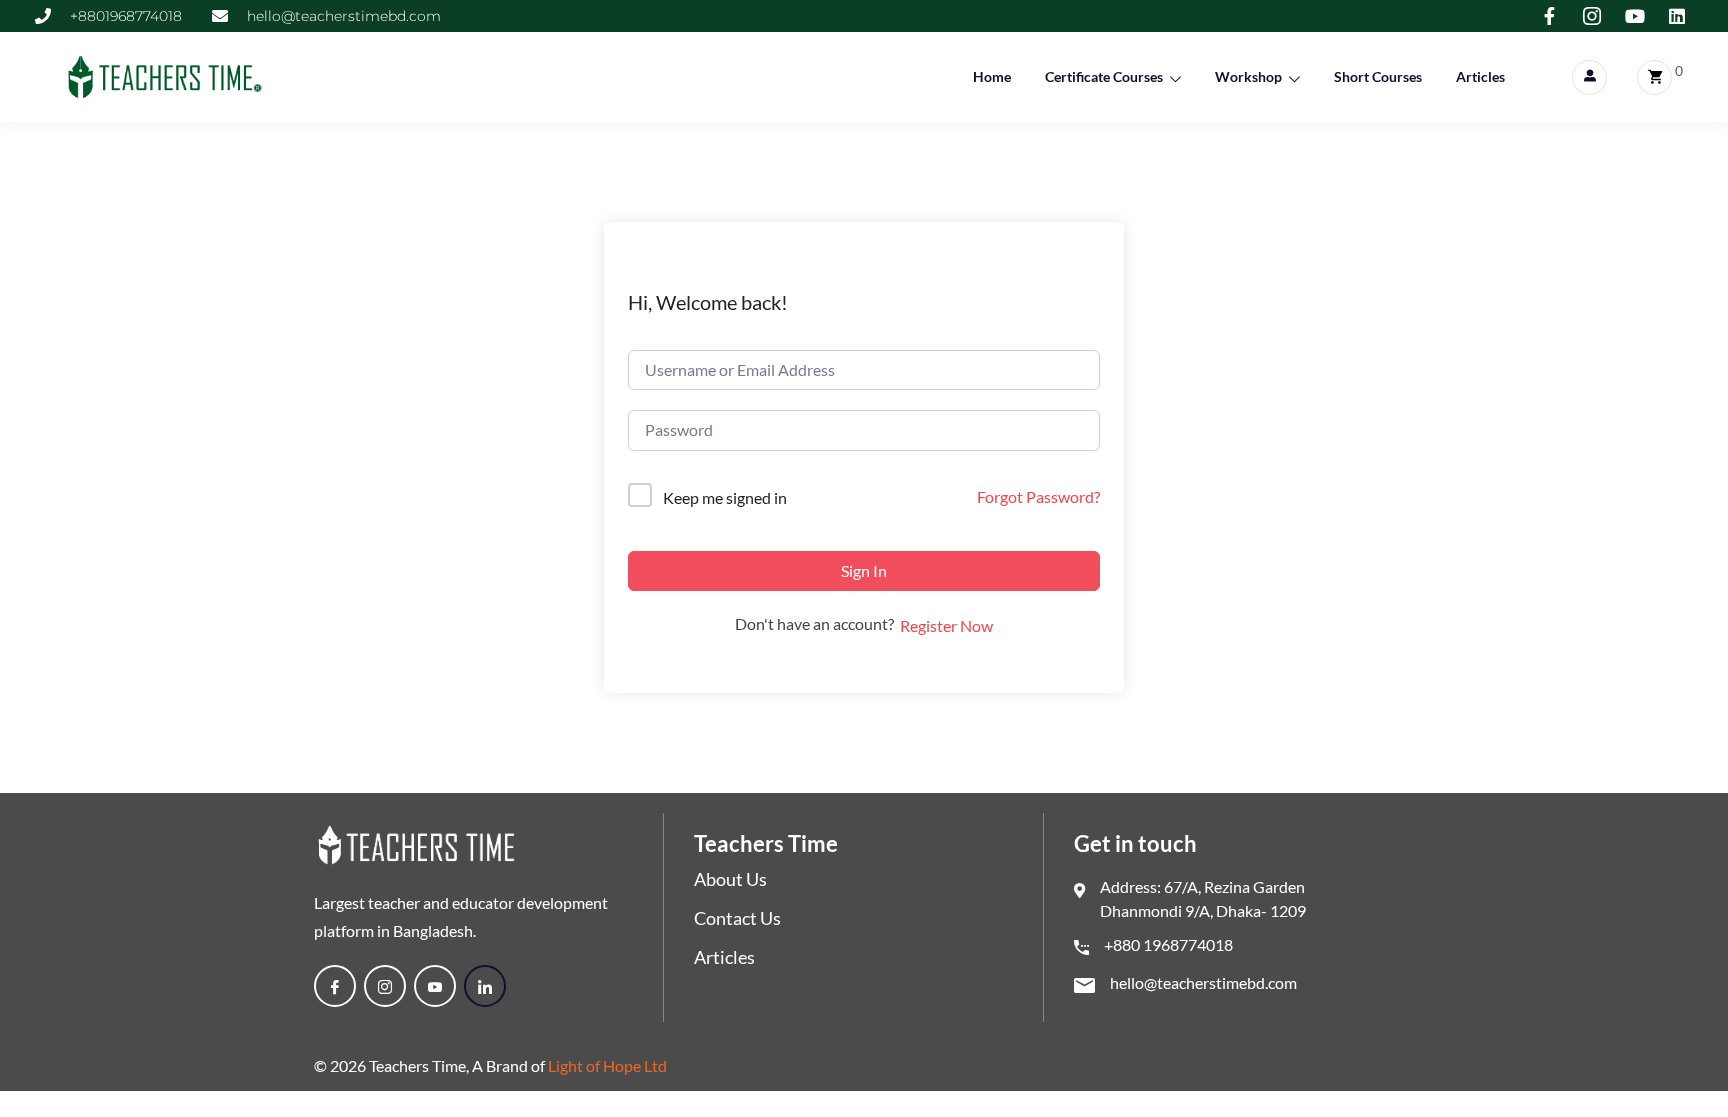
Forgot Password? (1038, 496)
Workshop (1248, 76)
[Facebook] (335, 986)
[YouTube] (435, 986)
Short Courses (1378, 76)
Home (992, 76)
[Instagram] (385, 986)
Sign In (864, 570)
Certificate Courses (1104, 76)
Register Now (946, 625)
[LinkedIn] (485, 986)
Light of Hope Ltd (607, 1065)
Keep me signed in (725, 497)
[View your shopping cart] (1654, 77)
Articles (1480, 76)
